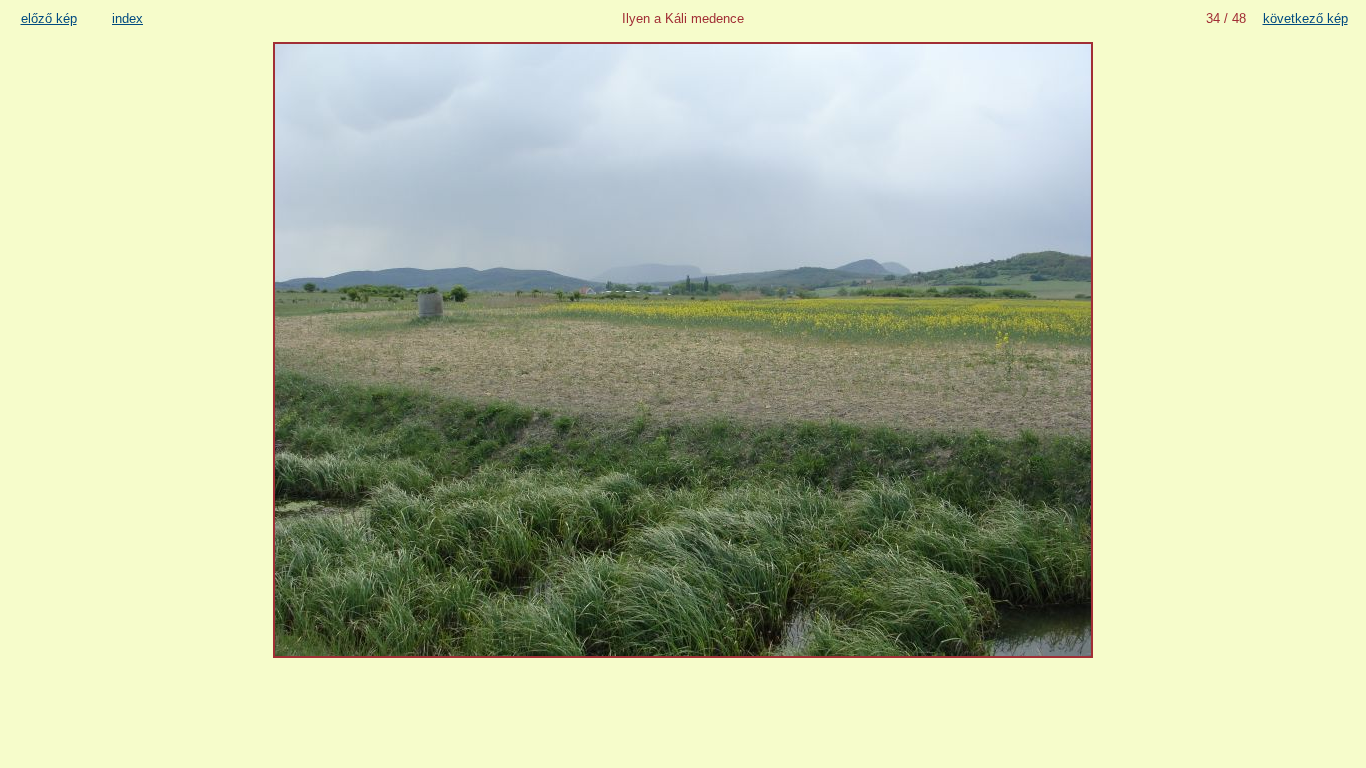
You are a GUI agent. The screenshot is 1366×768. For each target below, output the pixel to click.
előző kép (49, 18)
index (127, 18)
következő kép (1305, 18)
